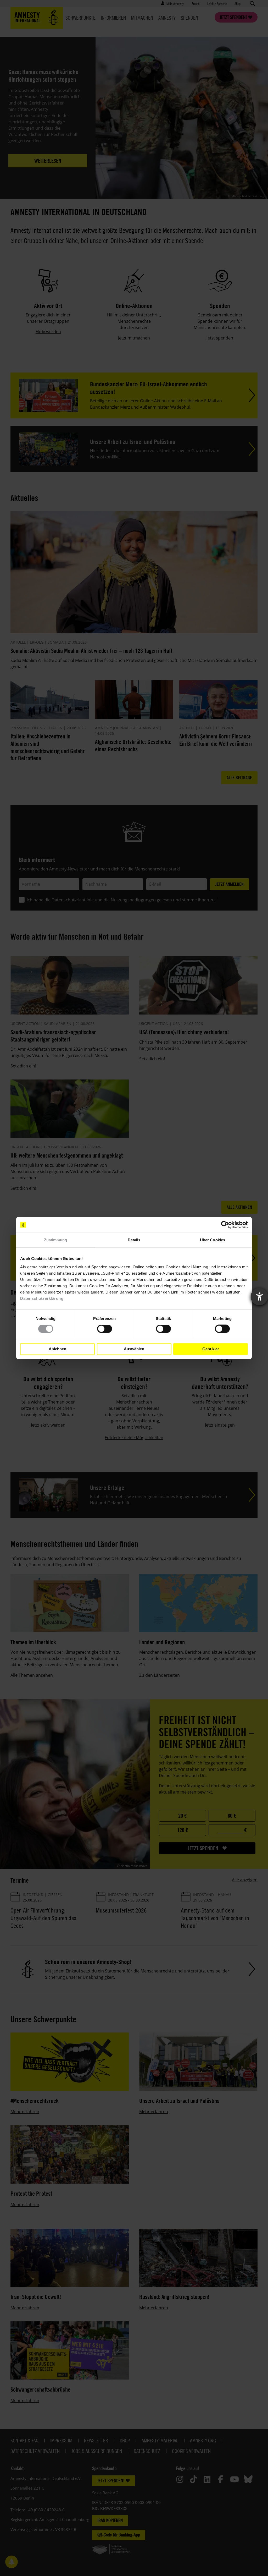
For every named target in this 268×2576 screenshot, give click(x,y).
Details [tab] (134, 1240)
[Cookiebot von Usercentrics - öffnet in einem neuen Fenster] (225, 1225)
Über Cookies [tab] (213, 1240)
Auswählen (134, 1349)
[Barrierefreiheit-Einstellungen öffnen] (259, 1297)
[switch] (105, 1329)
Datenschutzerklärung (42, 1298)
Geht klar (211, 1349)
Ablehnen (57, 1349)
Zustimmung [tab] (56, 1240)
